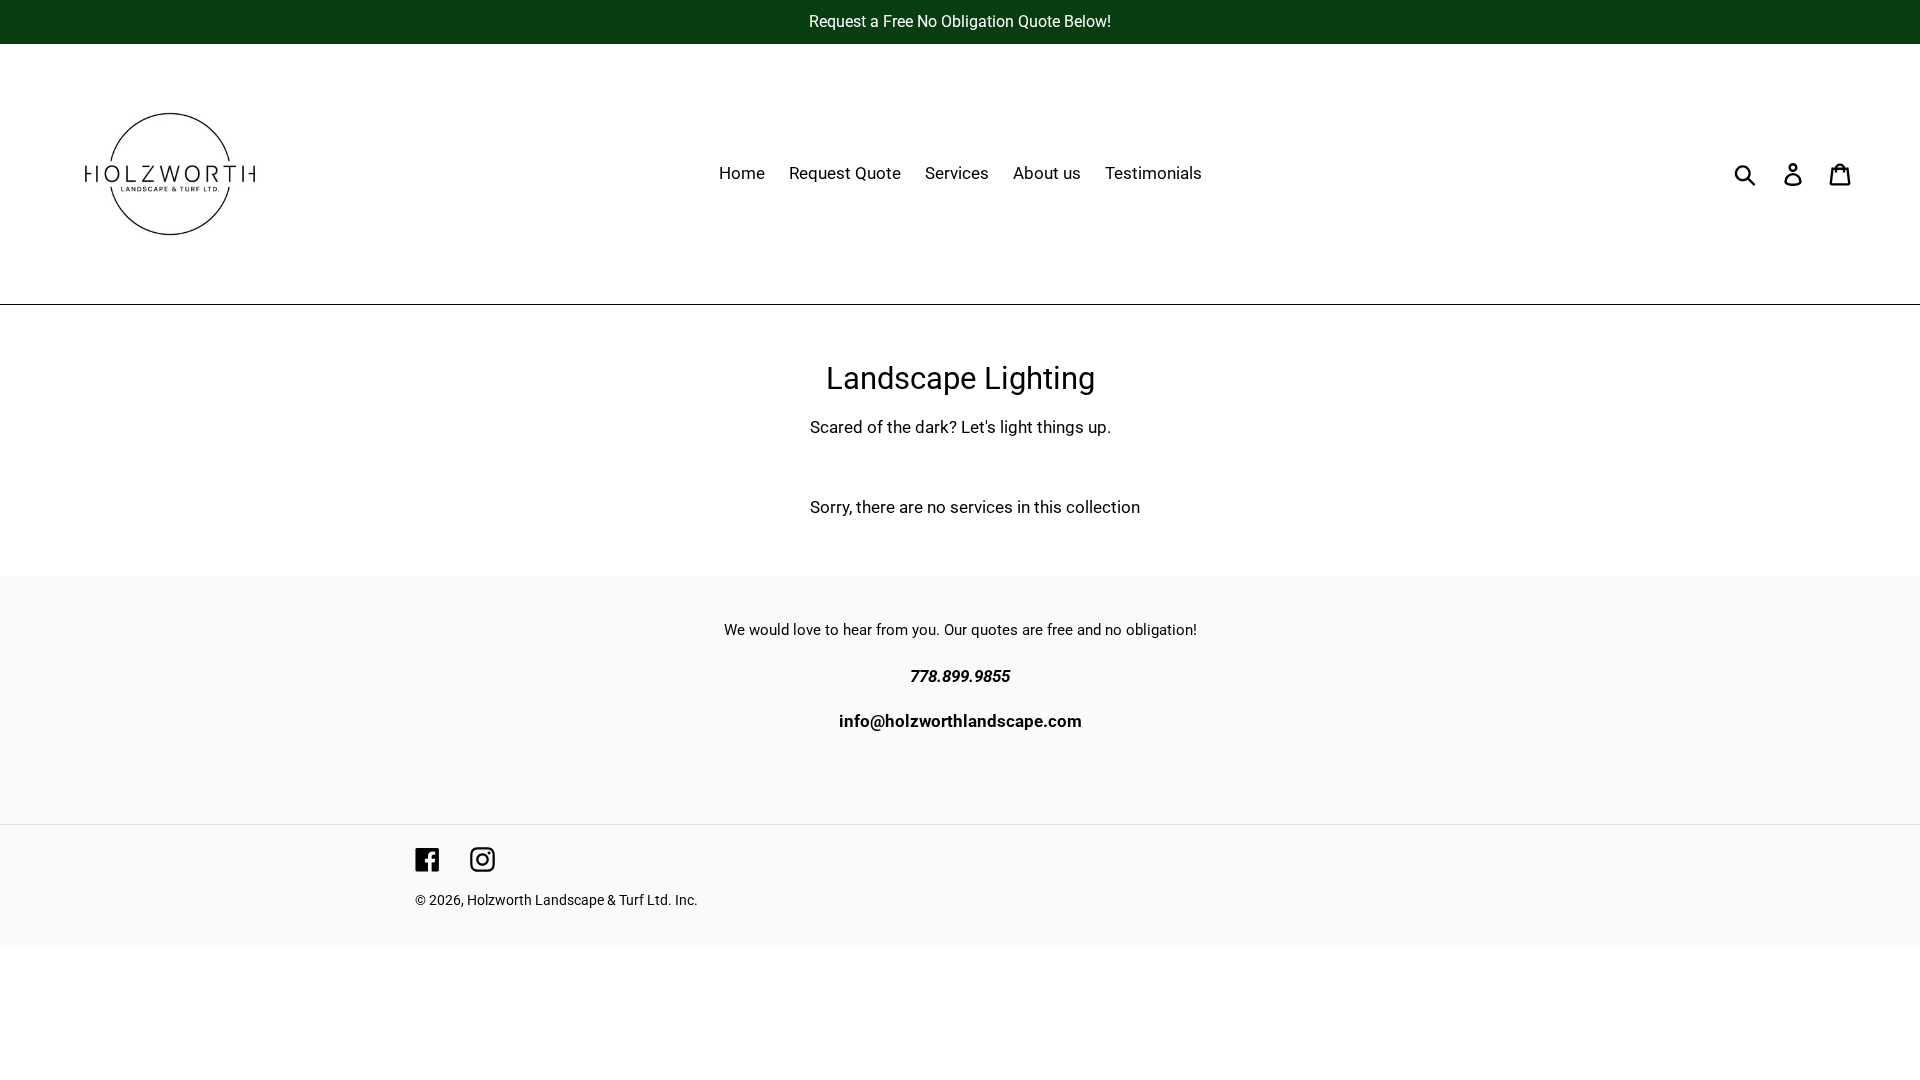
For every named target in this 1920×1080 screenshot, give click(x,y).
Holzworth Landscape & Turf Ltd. (569, 900)
